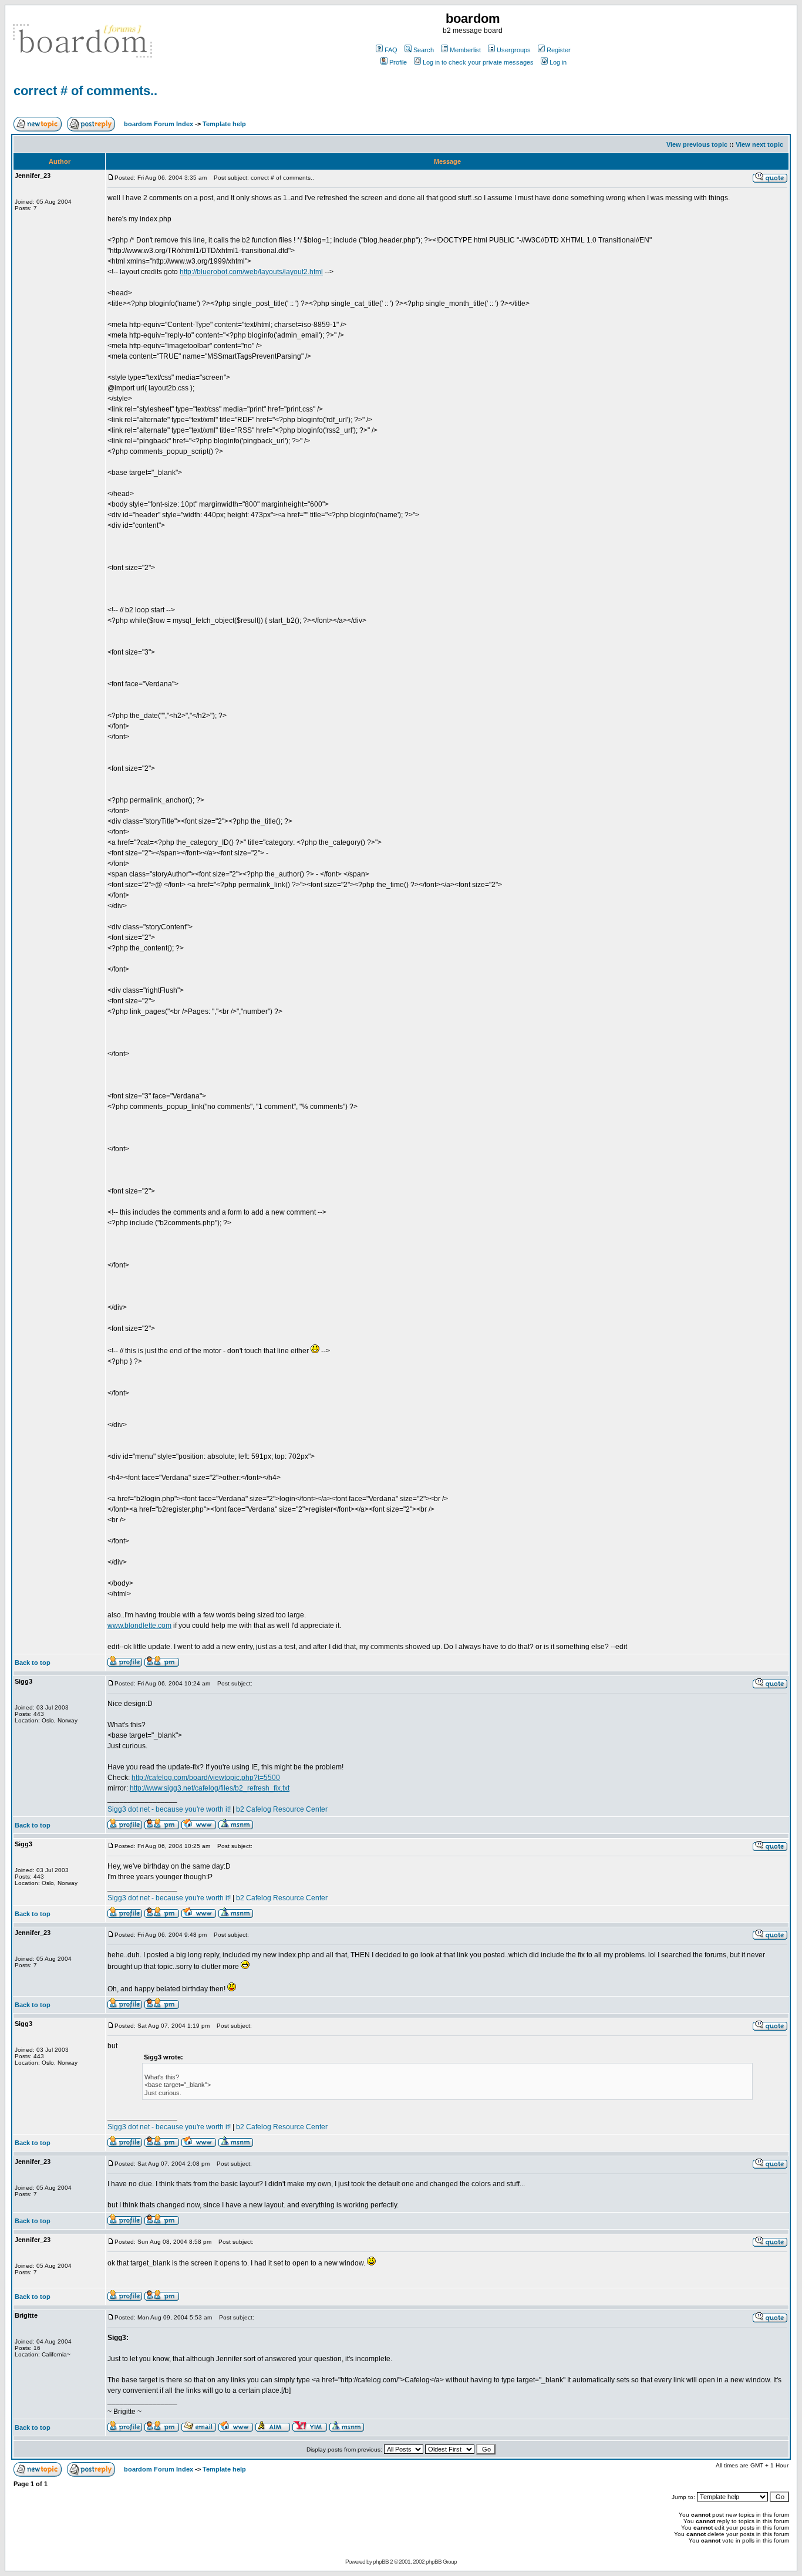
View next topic (759, 144)
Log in (558, 62)
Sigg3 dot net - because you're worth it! (169, 1809)
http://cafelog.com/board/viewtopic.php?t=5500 (206, 1778)
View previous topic (697, 144)
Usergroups (514, 50)
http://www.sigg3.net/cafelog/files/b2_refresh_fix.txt (210, 1788)
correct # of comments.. (85, 91)
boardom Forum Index (159, 124)
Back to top (33, 1663)
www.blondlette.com (139, 1626)
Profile (398, 62)
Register (559, 50)
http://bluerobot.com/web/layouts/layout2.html (251, 272)
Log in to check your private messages (478, 62)
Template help (224, 124)
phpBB (381, 2562)
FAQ (391, 50)
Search (424, 50)
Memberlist (465, 50)
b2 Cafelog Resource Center (282, 1809)
